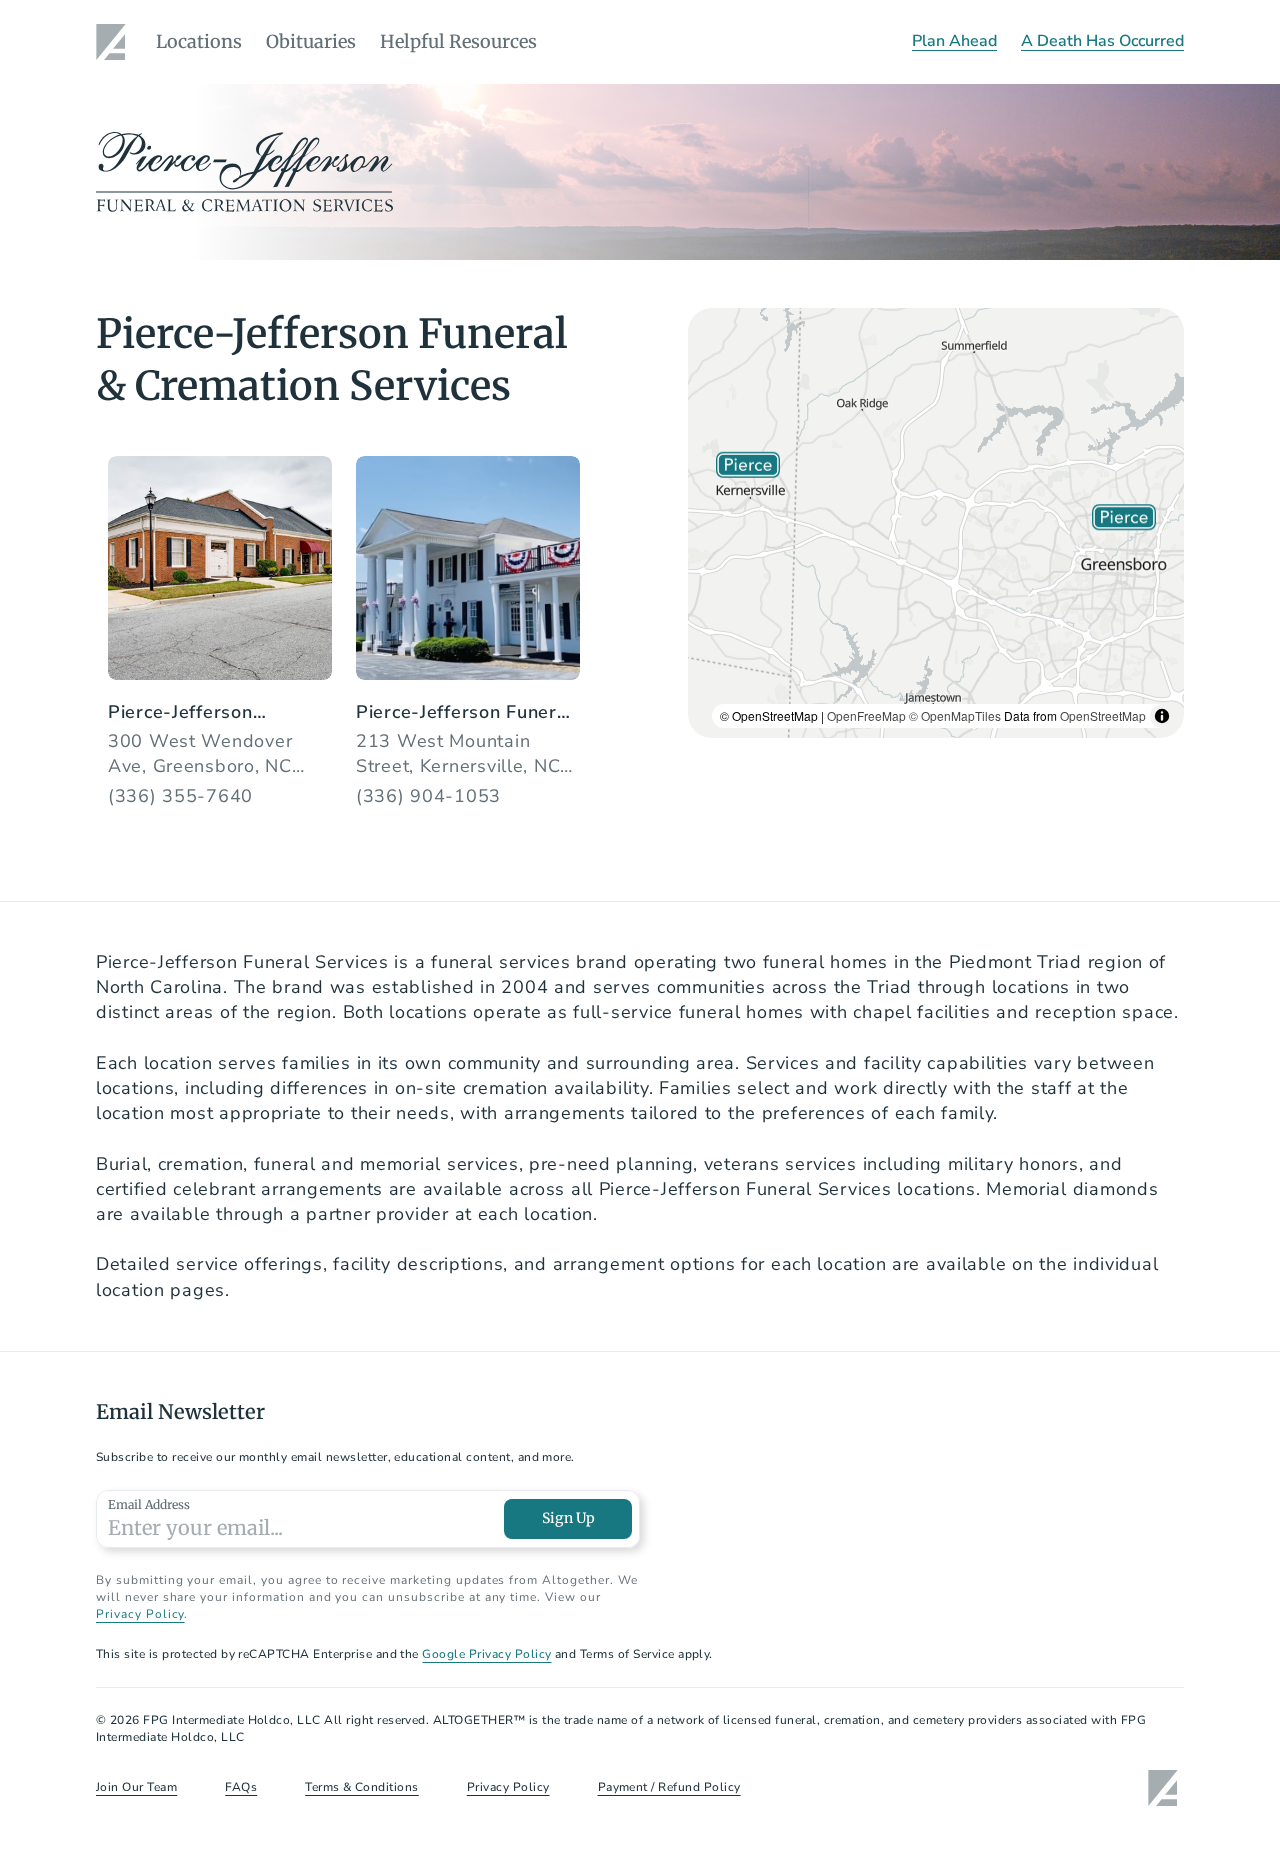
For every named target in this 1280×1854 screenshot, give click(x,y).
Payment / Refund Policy (669, 1787)
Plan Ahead (954, 41)
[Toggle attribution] (1162, 716)
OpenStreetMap (1103, 715)
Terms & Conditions (362, 1787)
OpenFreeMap (866, 715)
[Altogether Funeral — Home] (114, 42)
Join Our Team (136, 1787)
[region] (936, 523)
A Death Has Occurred (1102, 41)
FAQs (241, 1787)
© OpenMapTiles (955, 715)
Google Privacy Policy (486, 1654)
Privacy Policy (140, 1614)
